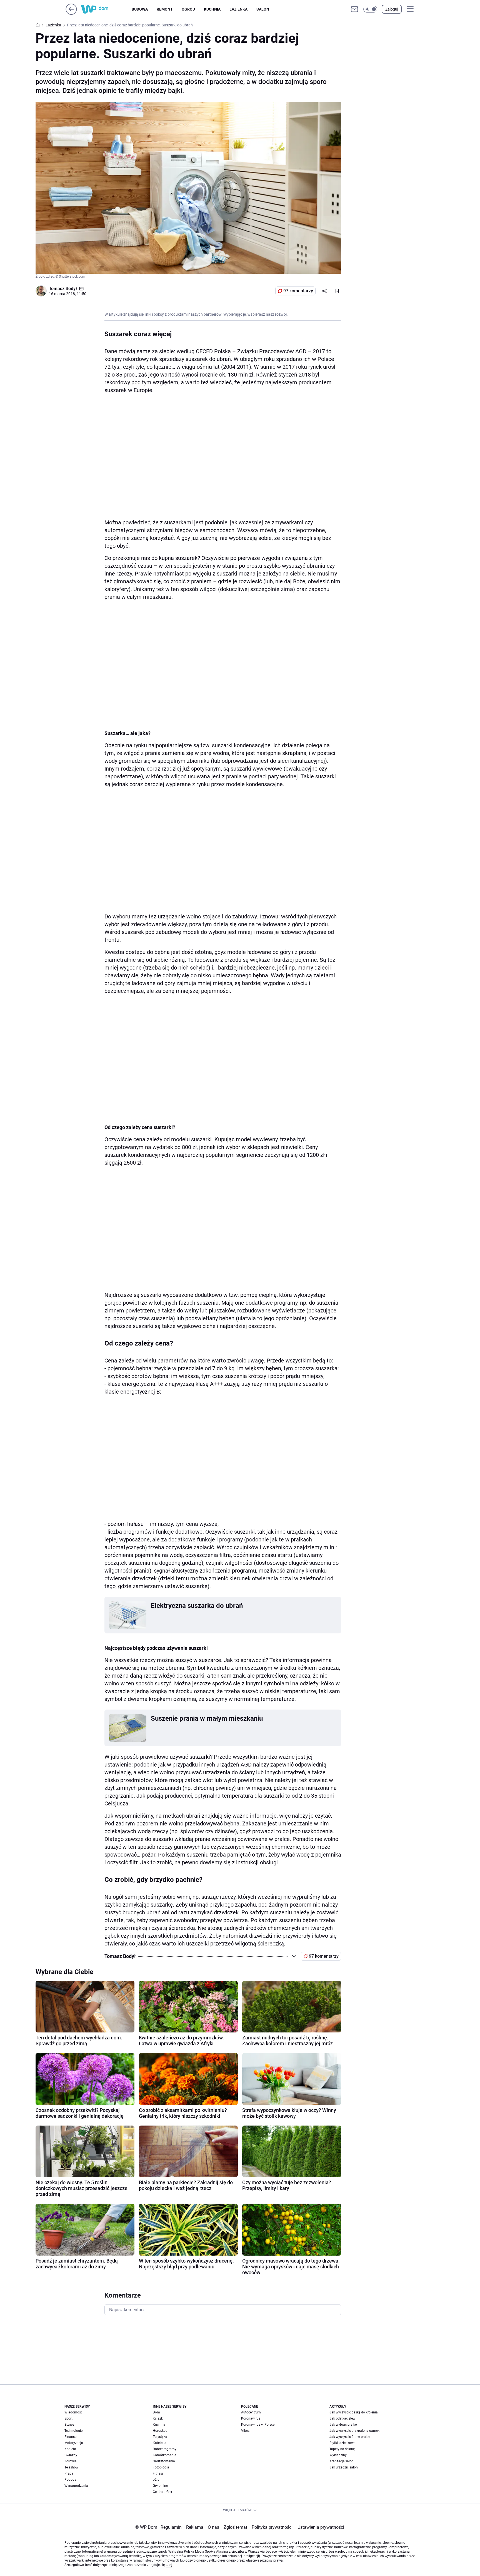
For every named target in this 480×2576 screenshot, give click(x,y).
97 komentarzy (298, 291)
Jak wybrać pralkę (343, 2425)
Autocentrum (251, 2412)
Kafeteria (160, 2443)
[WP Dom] (106, 9)
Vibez (245, 2431)
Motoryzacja (74, 2443)
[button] (370, 9)
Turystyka (160, 2437)
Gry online (160, 2486)
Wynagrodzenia (76, 2486)
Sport (68, 2418)
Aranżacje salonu (342, 2461)
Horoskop (160, 2431)
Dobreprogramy (165, 2449)
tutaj (169, 2565)
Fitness (158, 2473)
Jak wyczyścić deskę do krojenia (354, 2412)
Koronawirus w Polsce (258, 2425)
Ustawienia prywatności (320, 2527)
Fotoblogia (161, 2467)
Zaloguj (392, 9)
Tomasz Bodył (63, 289)
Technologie (73, 2431)
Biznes (69, 2425)
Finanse (70, 2437)
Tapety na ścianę (342, 2449)
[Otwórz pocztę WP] (354, 9)
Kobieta (70, 2449)
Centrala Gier (162, 2492)
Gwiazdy (71, 2455)
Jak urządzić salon (344, 2467)
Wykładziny (338, 2455)
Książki (158, 2418)
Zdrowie (70, 2461)
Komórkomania (165, 2455)
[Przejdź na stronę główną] (71, 13)
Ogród (188, 9)
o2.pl (157, 2480)
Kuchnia (212, 9)
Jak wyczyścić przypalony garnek (354, 2431)
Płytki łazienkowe (342, 2443)
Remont (165, 9)
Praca (69, 2473)
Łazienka (238, 9)
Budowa (140, 9)
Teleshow (71, 2467)
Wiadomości (74, 2412)
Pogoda (70, 2480)
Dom (156, 2412)
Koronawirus (251, 2418)
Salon (263, 9)
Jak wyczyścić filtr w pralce (350, 2437)
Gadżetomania (164, 2461)
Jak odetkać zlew (342, 2418)
